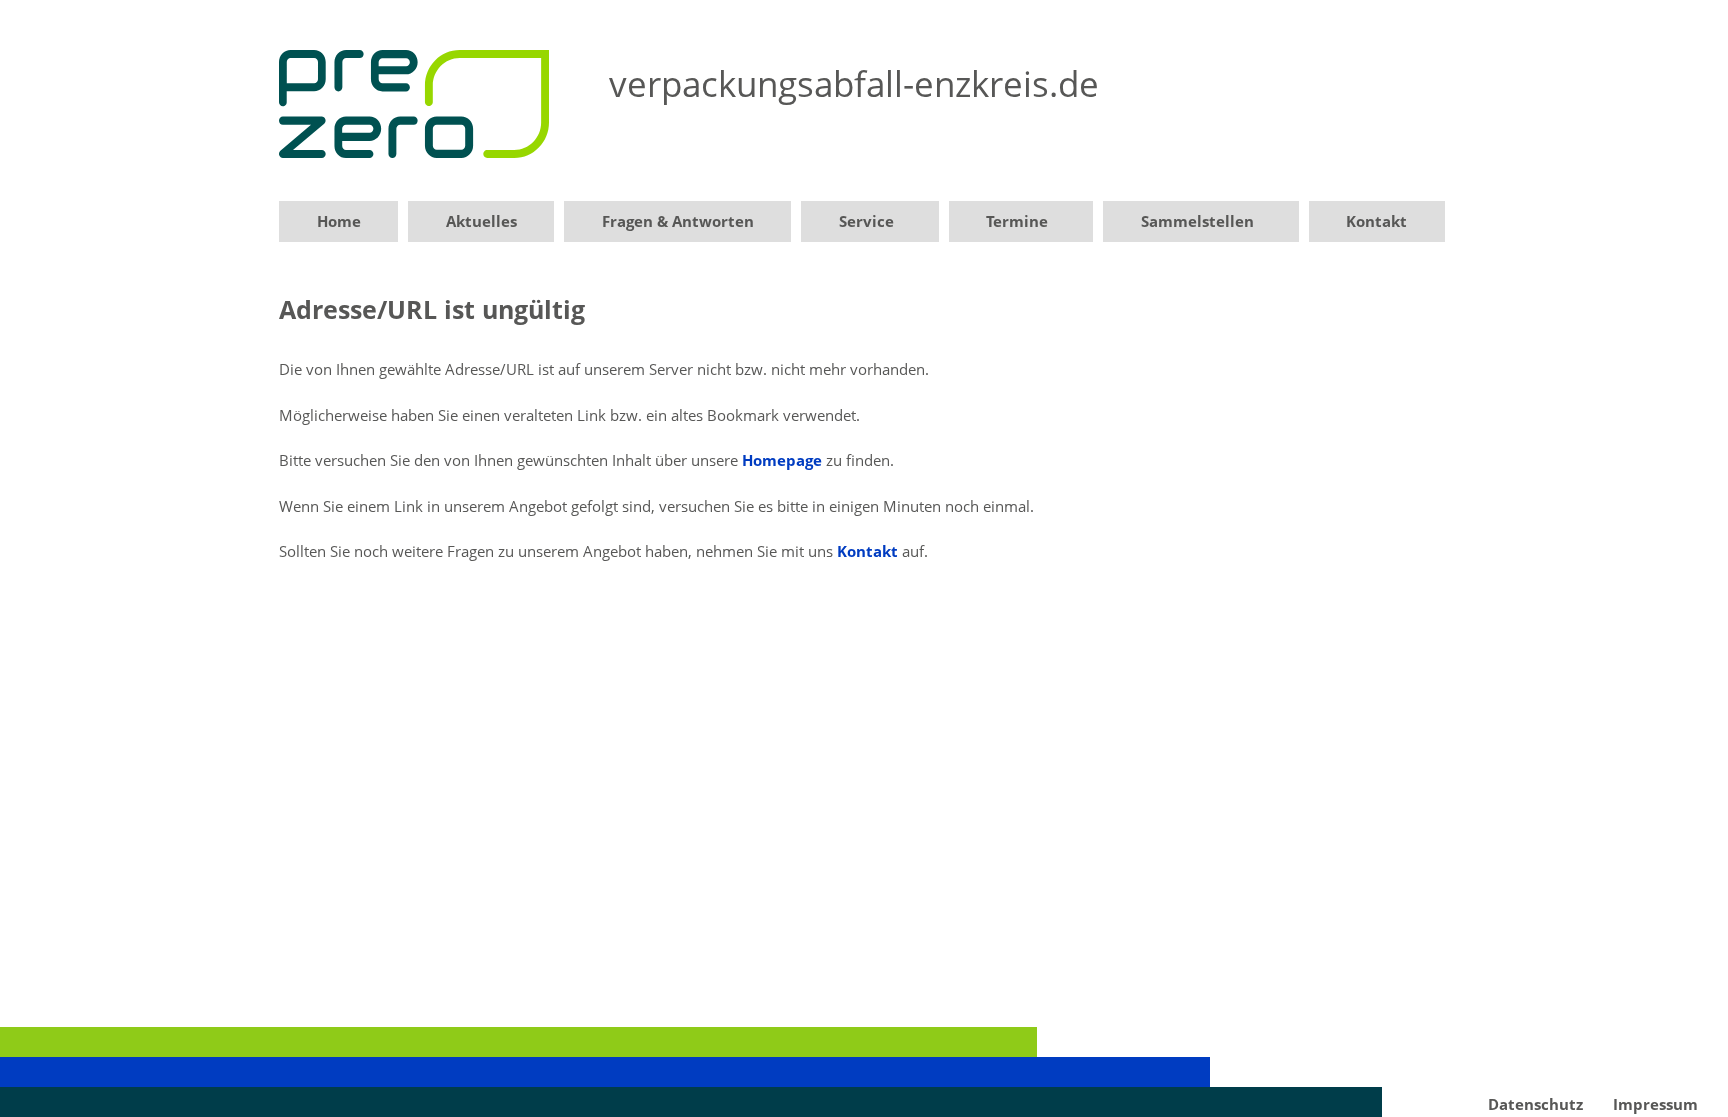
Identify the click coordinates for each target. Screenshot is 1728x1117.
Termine (1017, 221)
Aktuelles (481, 221)
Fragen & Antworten (678, 221)
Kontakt (1376, 221)
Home (339, 221)
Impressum (1655, 1104)
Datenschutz (1535, 1104)
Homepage (782, 460)
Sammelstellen (1197, 221)
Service (866, 221)
